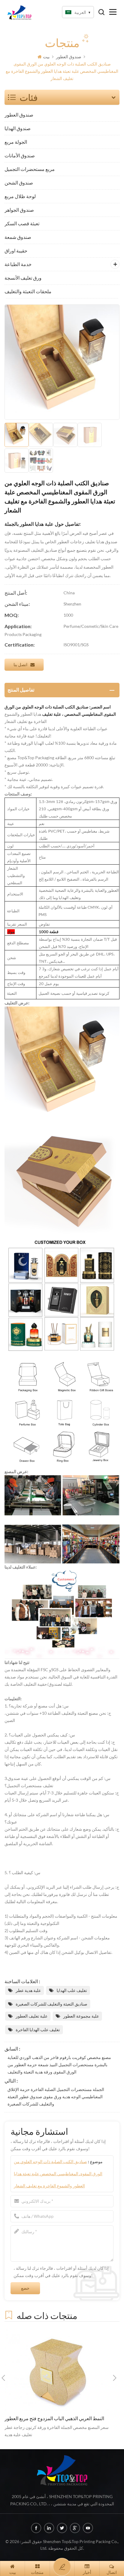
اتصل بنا (20, 665)
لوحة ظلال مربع (20, 196)
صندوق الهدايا (18, 128)
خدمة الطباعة (18, 264)
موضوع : (58, 2174)
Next (115, 2378)
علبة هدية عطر (28, 1990)
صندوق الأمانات (20, 155)
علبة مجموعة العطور (81, 2016)
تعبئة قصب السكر (22, 223)
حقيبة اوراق (16, 251)
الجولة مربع (16, 142)
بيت (46, 57)
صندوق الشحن (19, 183)
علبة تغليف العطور (32, 2016)
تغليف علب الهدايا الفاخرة (38, 2030)
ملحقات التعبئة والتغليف (28, 291)
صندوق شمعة (18, 237)
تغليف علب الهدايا (72, 1990)
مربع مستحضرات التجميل (30, 169)
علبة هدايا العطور (37, 524)
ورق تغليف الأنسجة (23, 278)
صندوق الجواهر (19, 210)
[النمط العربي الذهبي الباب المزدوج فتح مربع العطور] (59, 2370)
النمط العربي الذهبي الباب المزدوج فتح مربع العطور (54, 2418)
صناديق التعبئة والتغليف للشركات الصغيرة (51, 2004)
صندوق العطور (69, 57)
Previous (3, 2378)
